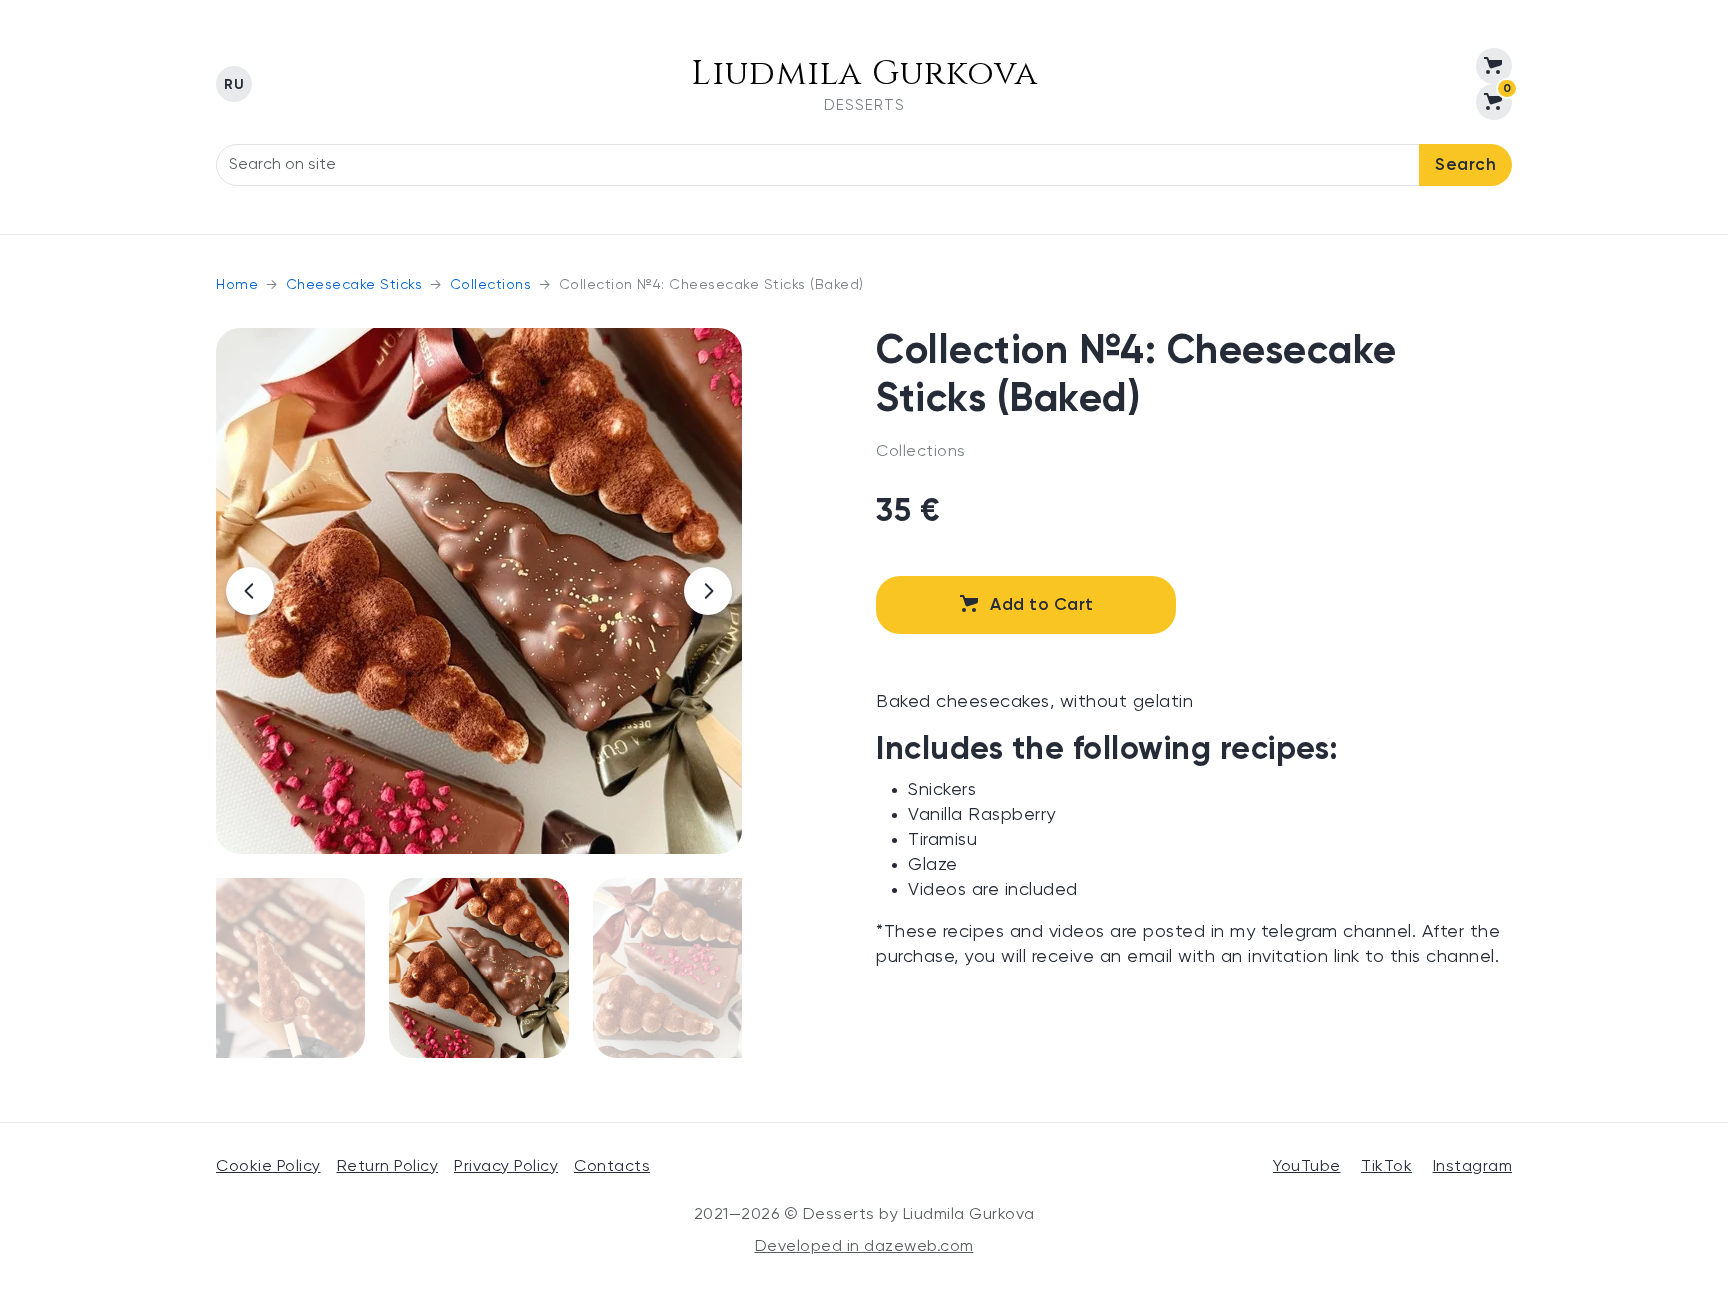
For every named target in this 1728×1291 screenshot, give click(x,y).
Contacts (612, 1167)
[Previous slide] (250, 591)
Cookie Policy (268, 1167)
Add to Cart (1042, 605)
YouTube (1307, 1167)
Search (1465, 165)
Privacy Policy (506, 1167)
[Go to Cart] (1494, 66)
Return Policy (388, 1167)
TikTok (1386, 1167)
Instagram (1473, 1167)
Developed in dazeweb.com (864, 1247)
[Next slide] (708, 591)
